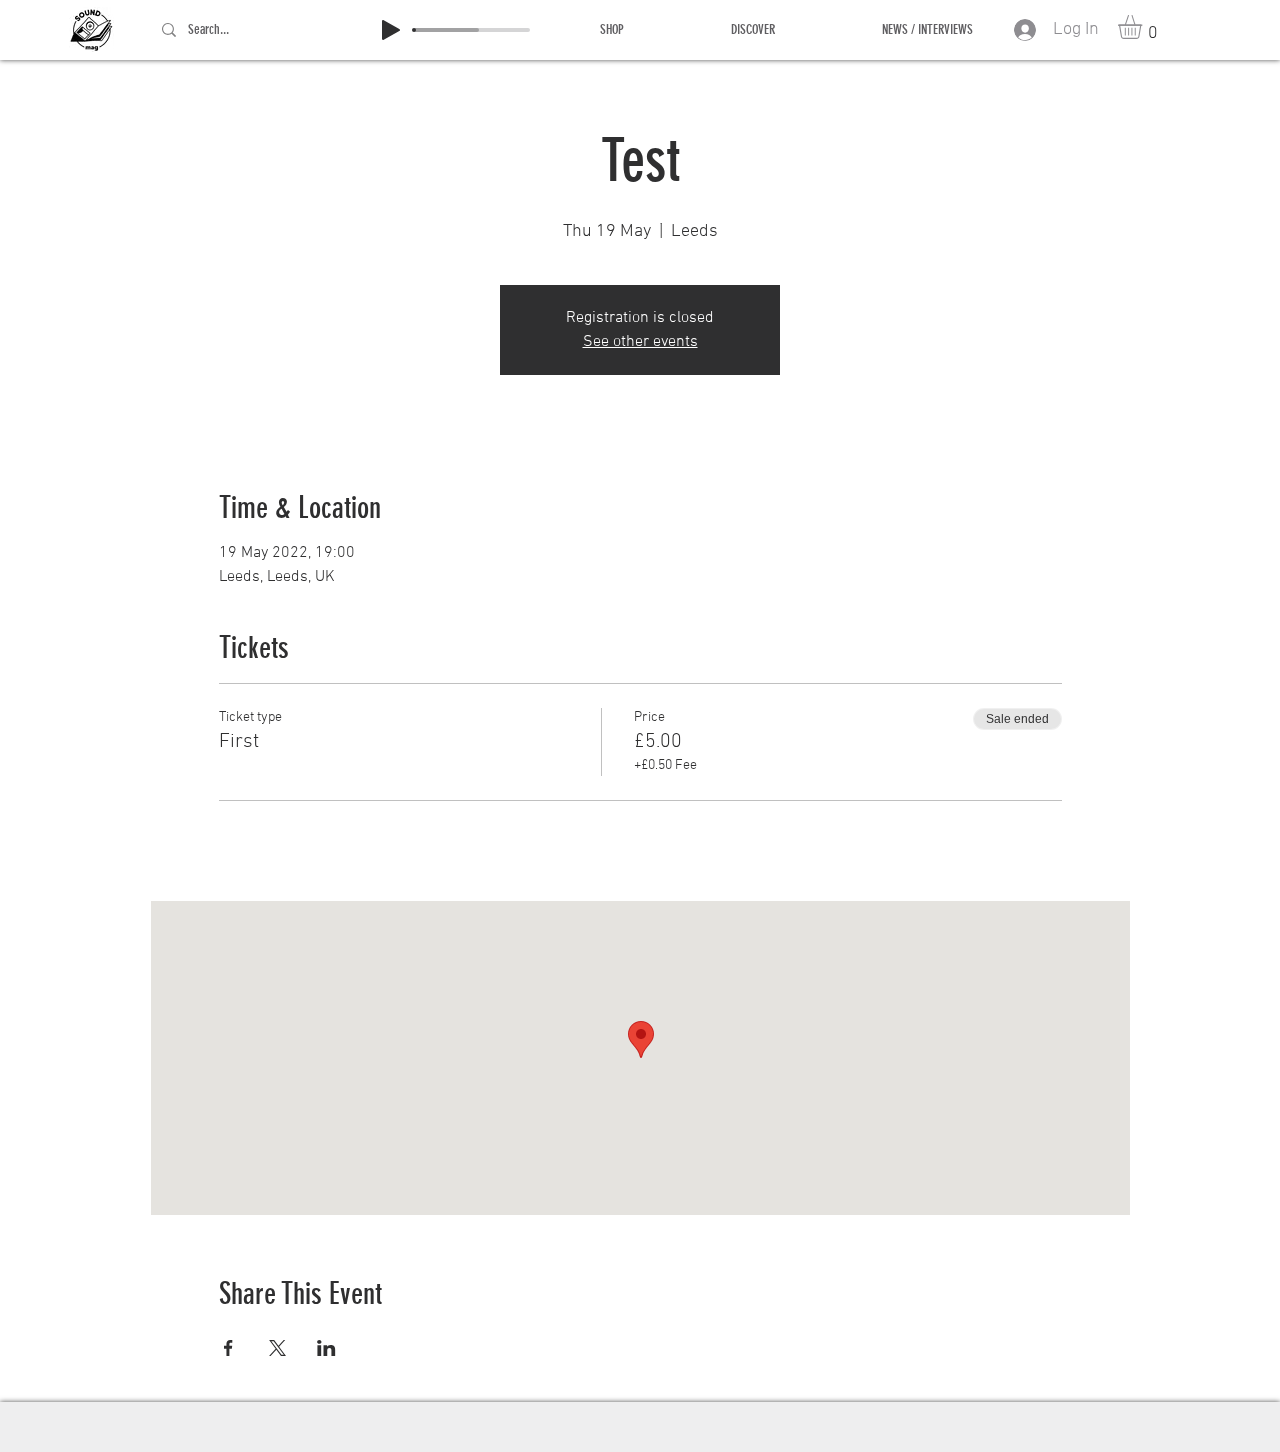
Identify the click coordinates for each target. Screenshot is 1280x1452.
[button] (1144, 27)
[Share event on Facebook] (228, 1348)
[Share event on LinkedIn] (326, 1348)
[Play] (391, 30)
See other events (640, 342)
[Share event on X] (277, 1348)
